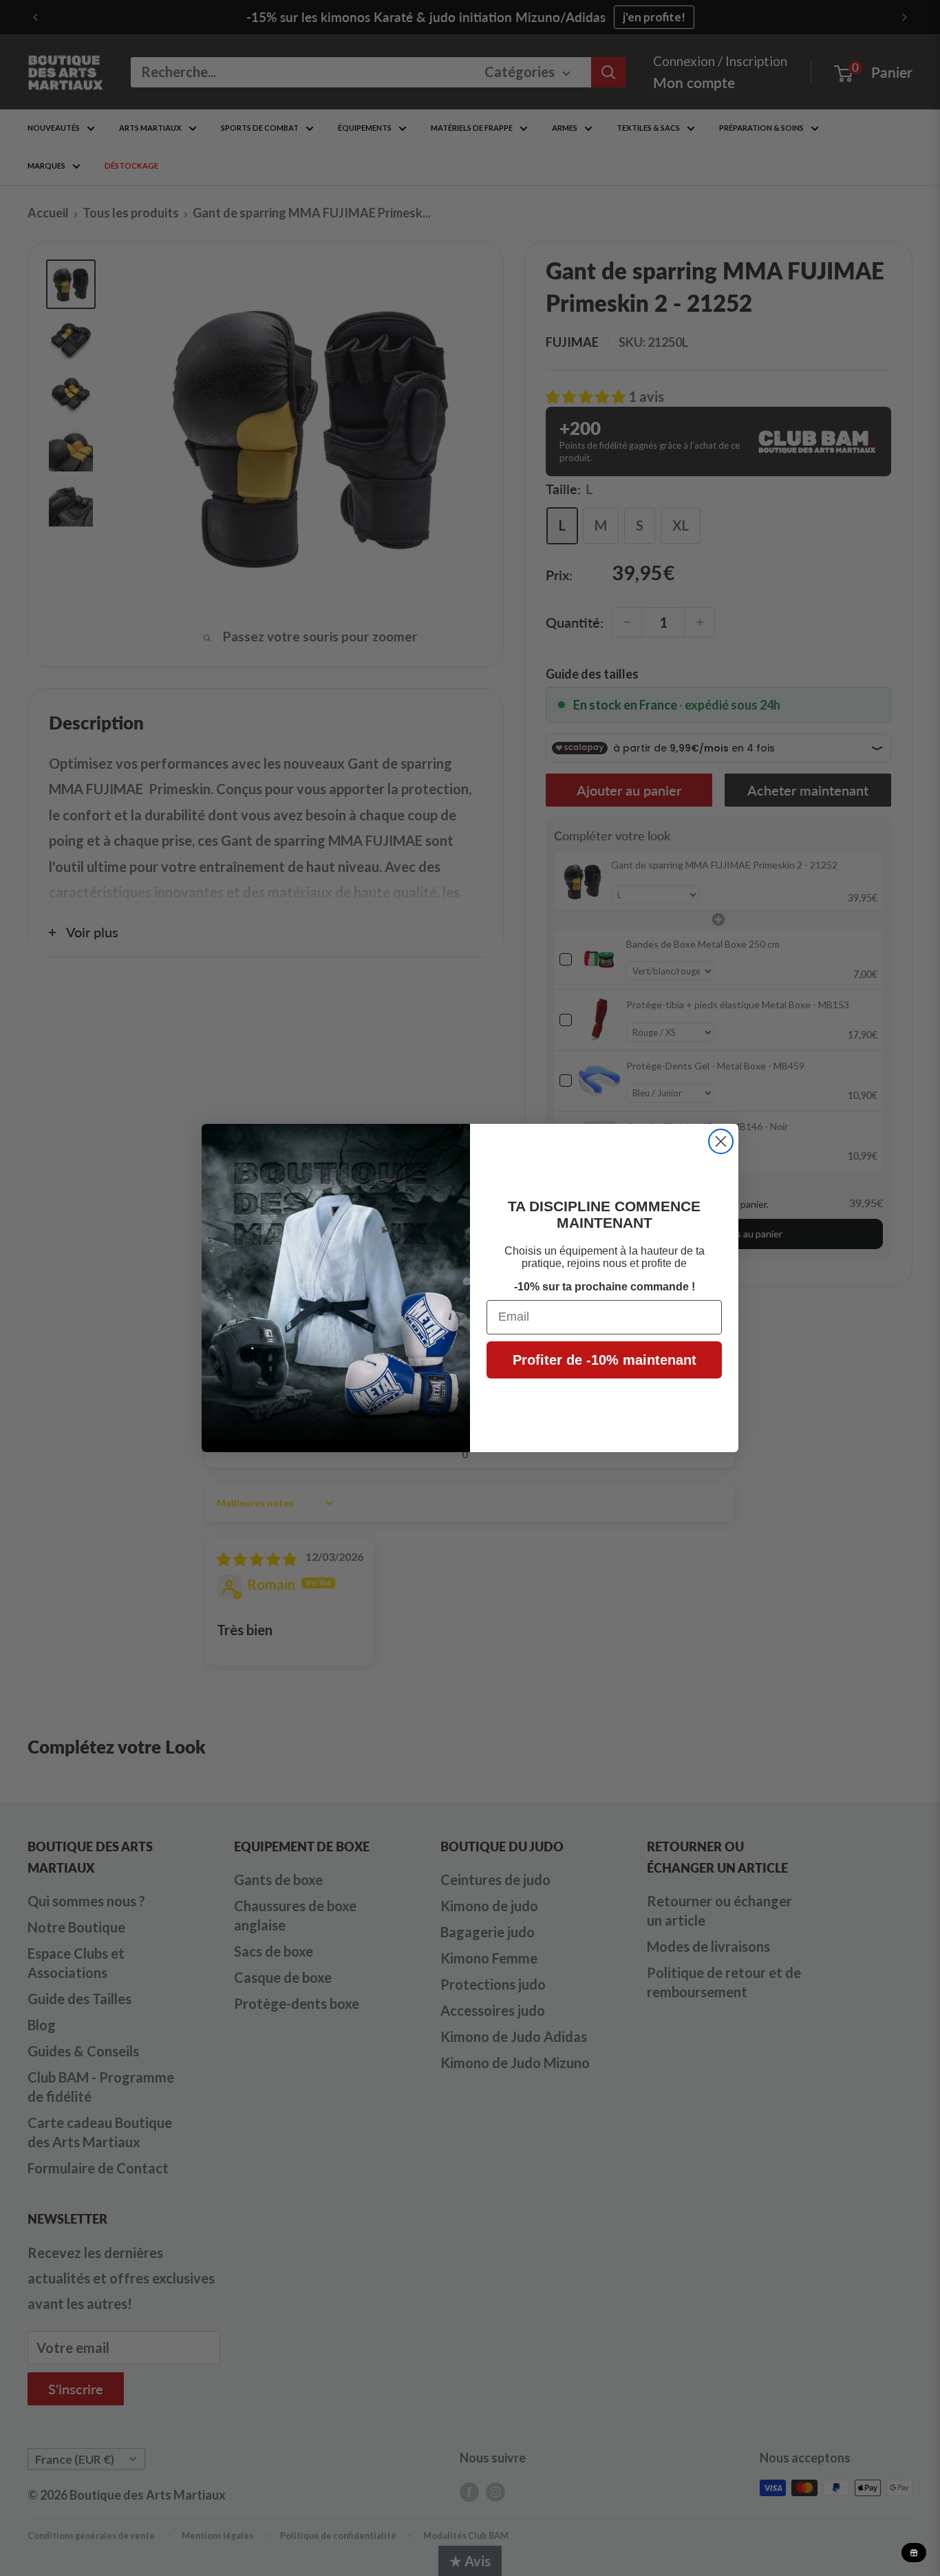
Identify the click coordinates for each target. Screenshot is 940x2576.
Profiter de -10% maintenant (605, 1360)
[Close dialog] (721, 1141)
